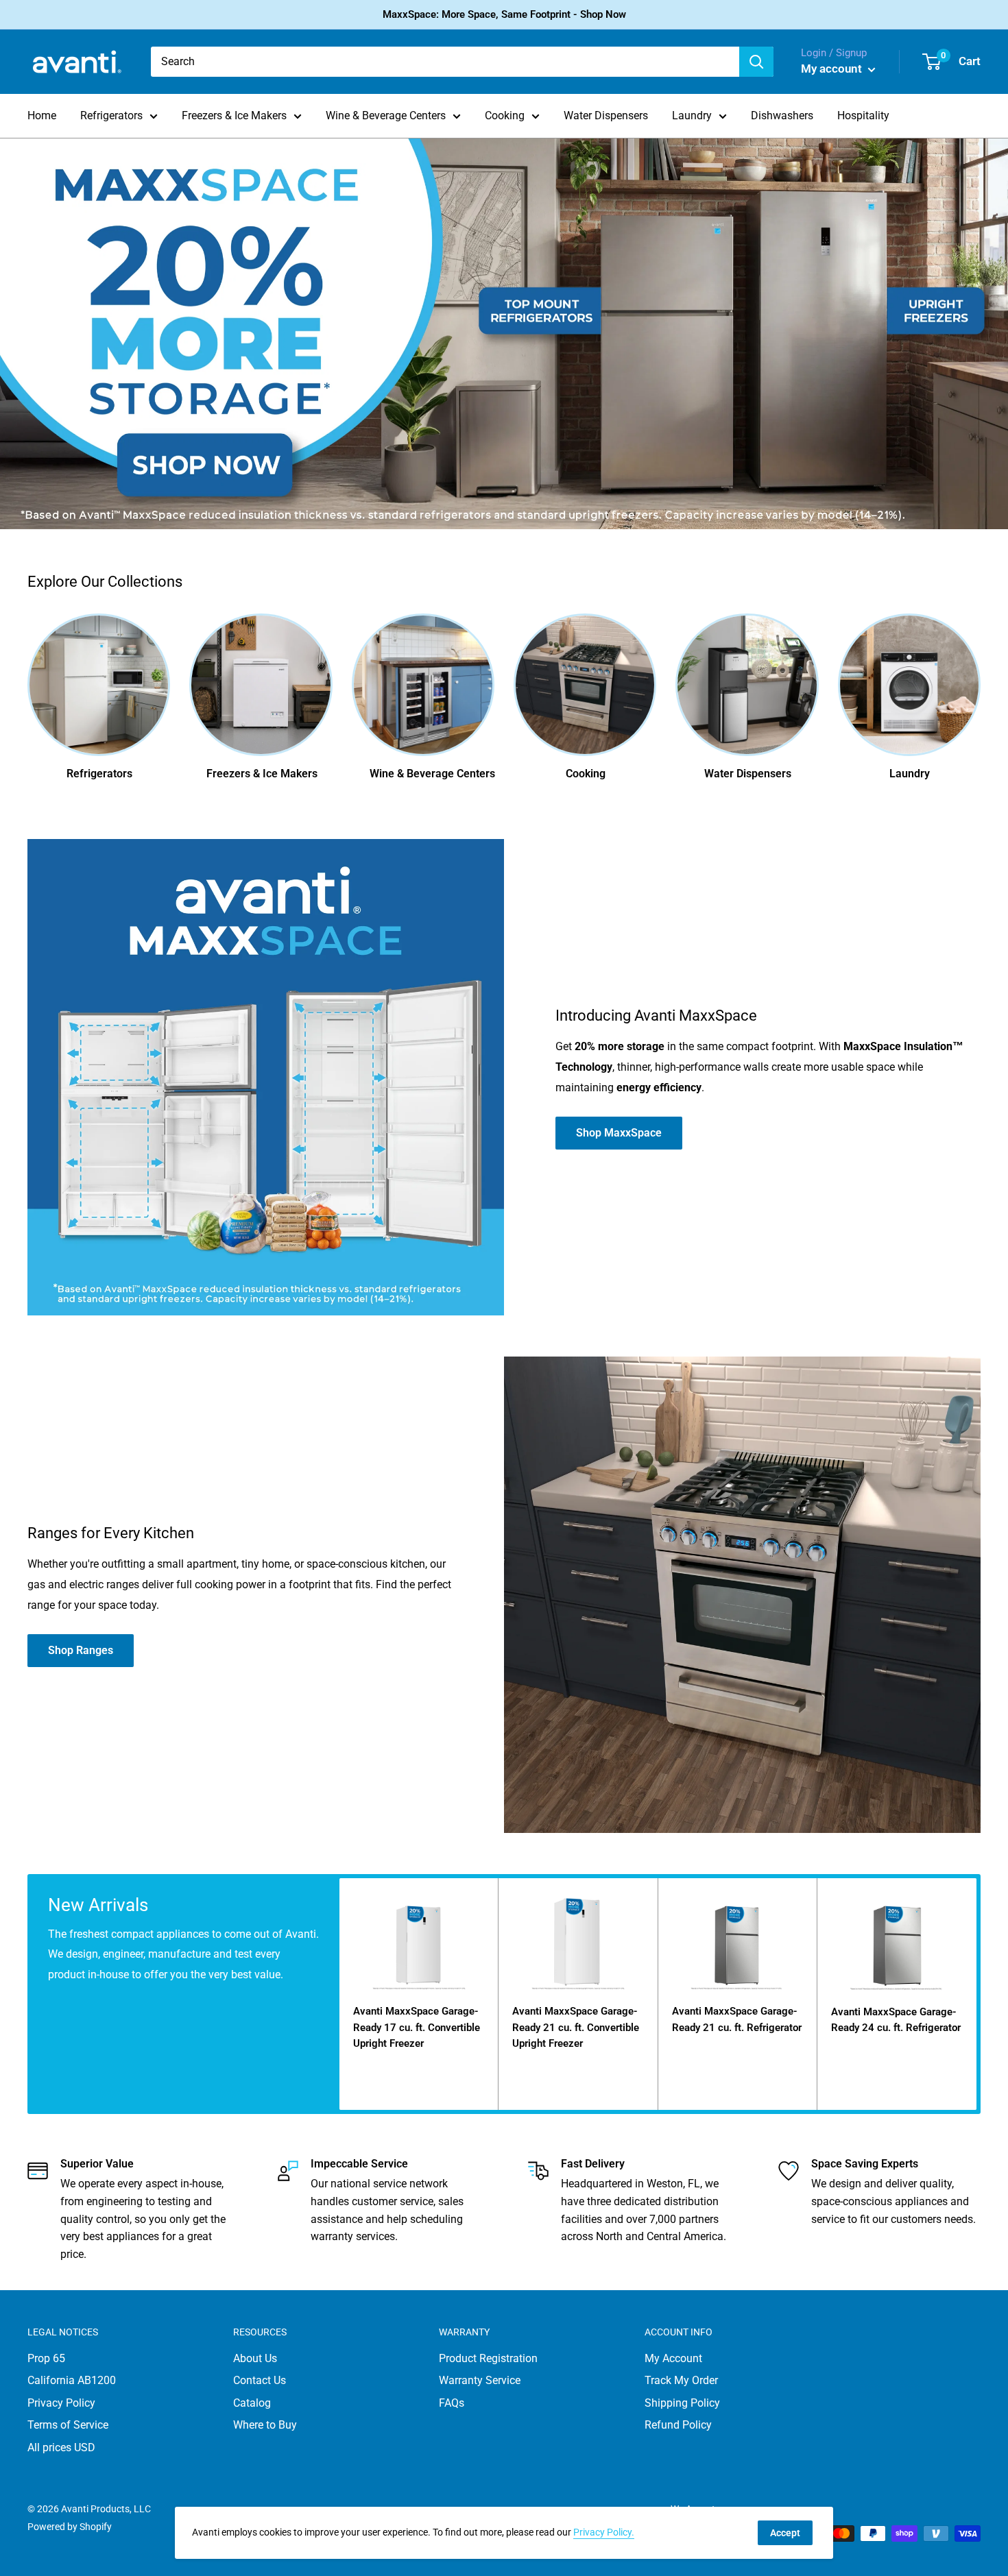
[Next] (980, 692)
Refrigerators (111, 116)
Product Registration (488, 2358)
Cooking (505, 116)
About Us (255, 2358)
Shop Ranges (81, 1650)
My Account (673, 2358)
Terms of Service (68, 2425)
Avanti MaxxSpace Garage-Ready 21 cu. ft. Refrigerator (737, 2019)
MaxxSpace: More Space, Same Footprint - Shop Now (504, 14)
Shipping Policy (682, 2403)
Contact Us (260, 2380)
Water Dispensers (606, 116)
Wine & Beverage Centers (386, 116)
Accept (785, 2533)
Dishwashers (782, 116)
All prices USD (61, 2447)
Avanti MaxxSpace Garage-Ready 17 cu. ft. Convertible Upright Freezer (417, 2027)
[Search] (756, 62)
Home (42, 116)
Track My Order (681, 2380)
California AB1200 (72, 2380)
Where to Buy (265, 2425)
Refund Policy (678, 2425)
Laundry (692, 116)
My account (833, 69)
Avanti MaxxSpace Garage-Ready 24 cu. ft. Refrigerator (896, 2020)
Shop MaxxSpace (619, 1133)
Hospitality (863, 116)
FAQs (452, 2403)
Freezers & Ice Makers (234, 116)
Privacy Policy (61, 2403)
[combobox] (445, 62)
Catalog (252, 2403)
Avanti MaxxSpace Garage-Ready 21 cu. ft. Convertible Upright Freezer (576, 2027)
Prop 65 (46, 2358)
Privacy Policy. (604, 2532)
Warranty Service (480, 2380)
